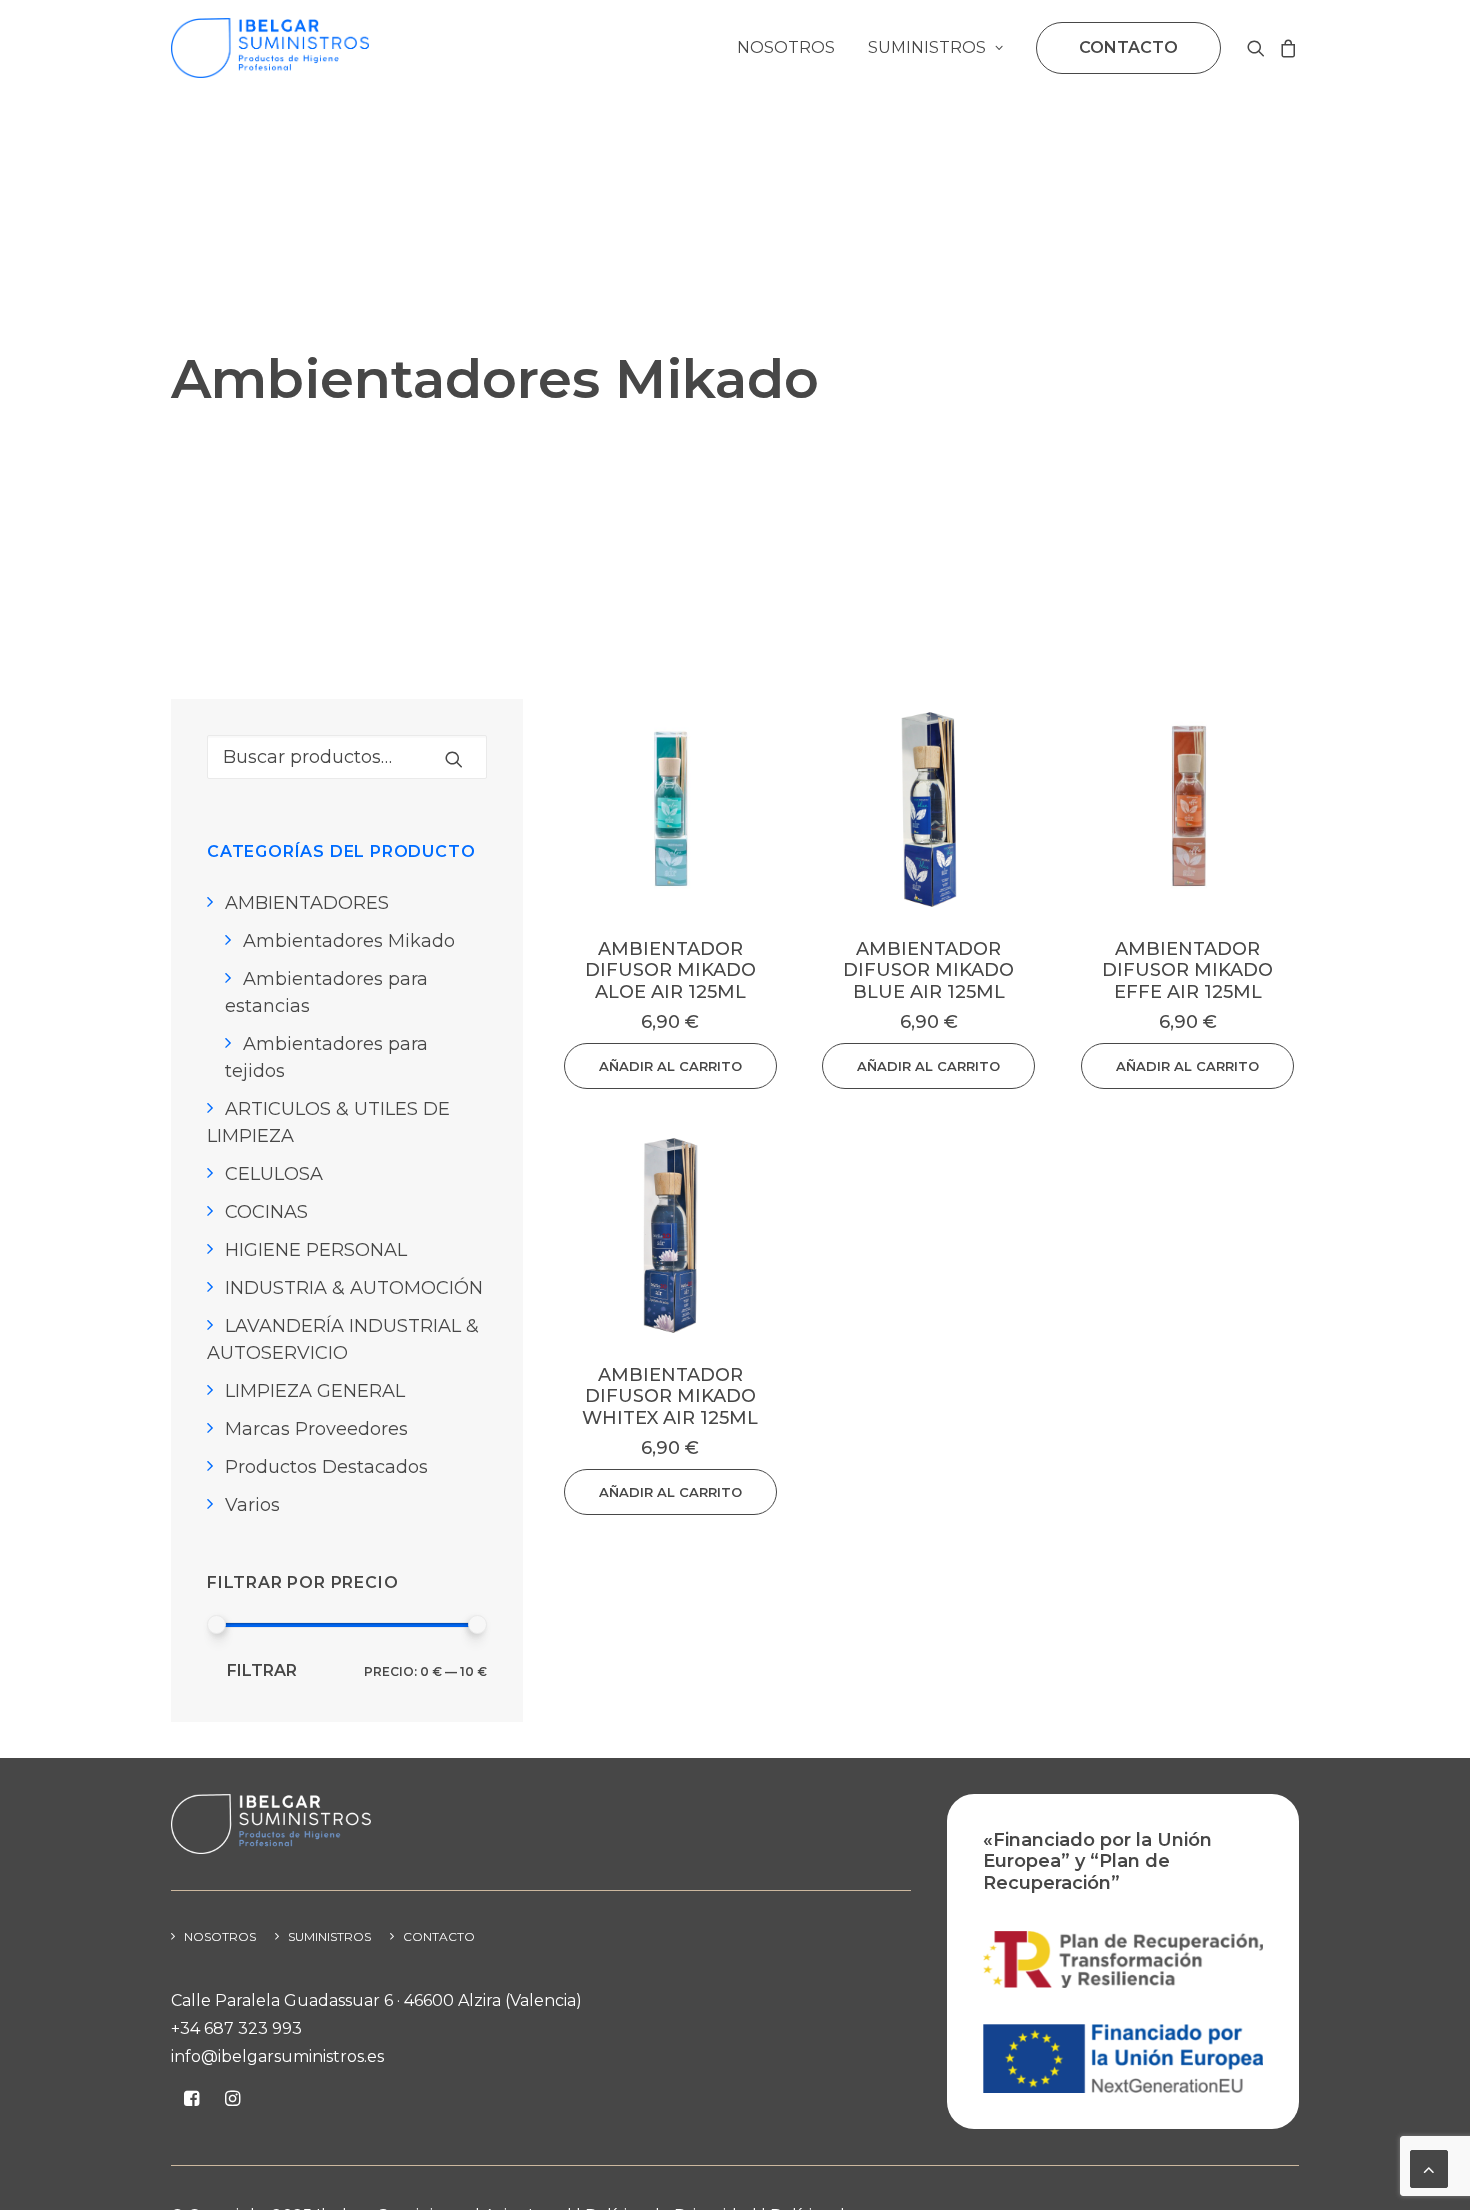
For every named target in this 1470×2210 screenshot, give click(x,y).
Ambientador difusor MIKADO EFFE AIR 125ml (1187, 970)
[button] (1259, 48)
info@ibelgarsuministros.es (277, 2056)
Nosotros (786, 47)
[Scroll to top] (1429, 2168)
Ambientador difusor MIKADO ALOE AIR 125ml (670, 970)
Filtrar (262, 1670)
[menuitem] (786, 48)
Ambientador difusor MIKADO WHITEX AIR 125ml (670, 1396)
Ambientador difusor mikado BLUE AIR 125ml (928, 970)
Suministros (927, 47)
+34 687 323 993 (236, 2028)
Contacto (439, 1936)
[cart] (1285, 48)
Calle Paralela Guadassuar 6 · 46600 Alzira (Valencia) (376, 2000)
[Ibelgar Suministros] (270, 48)
